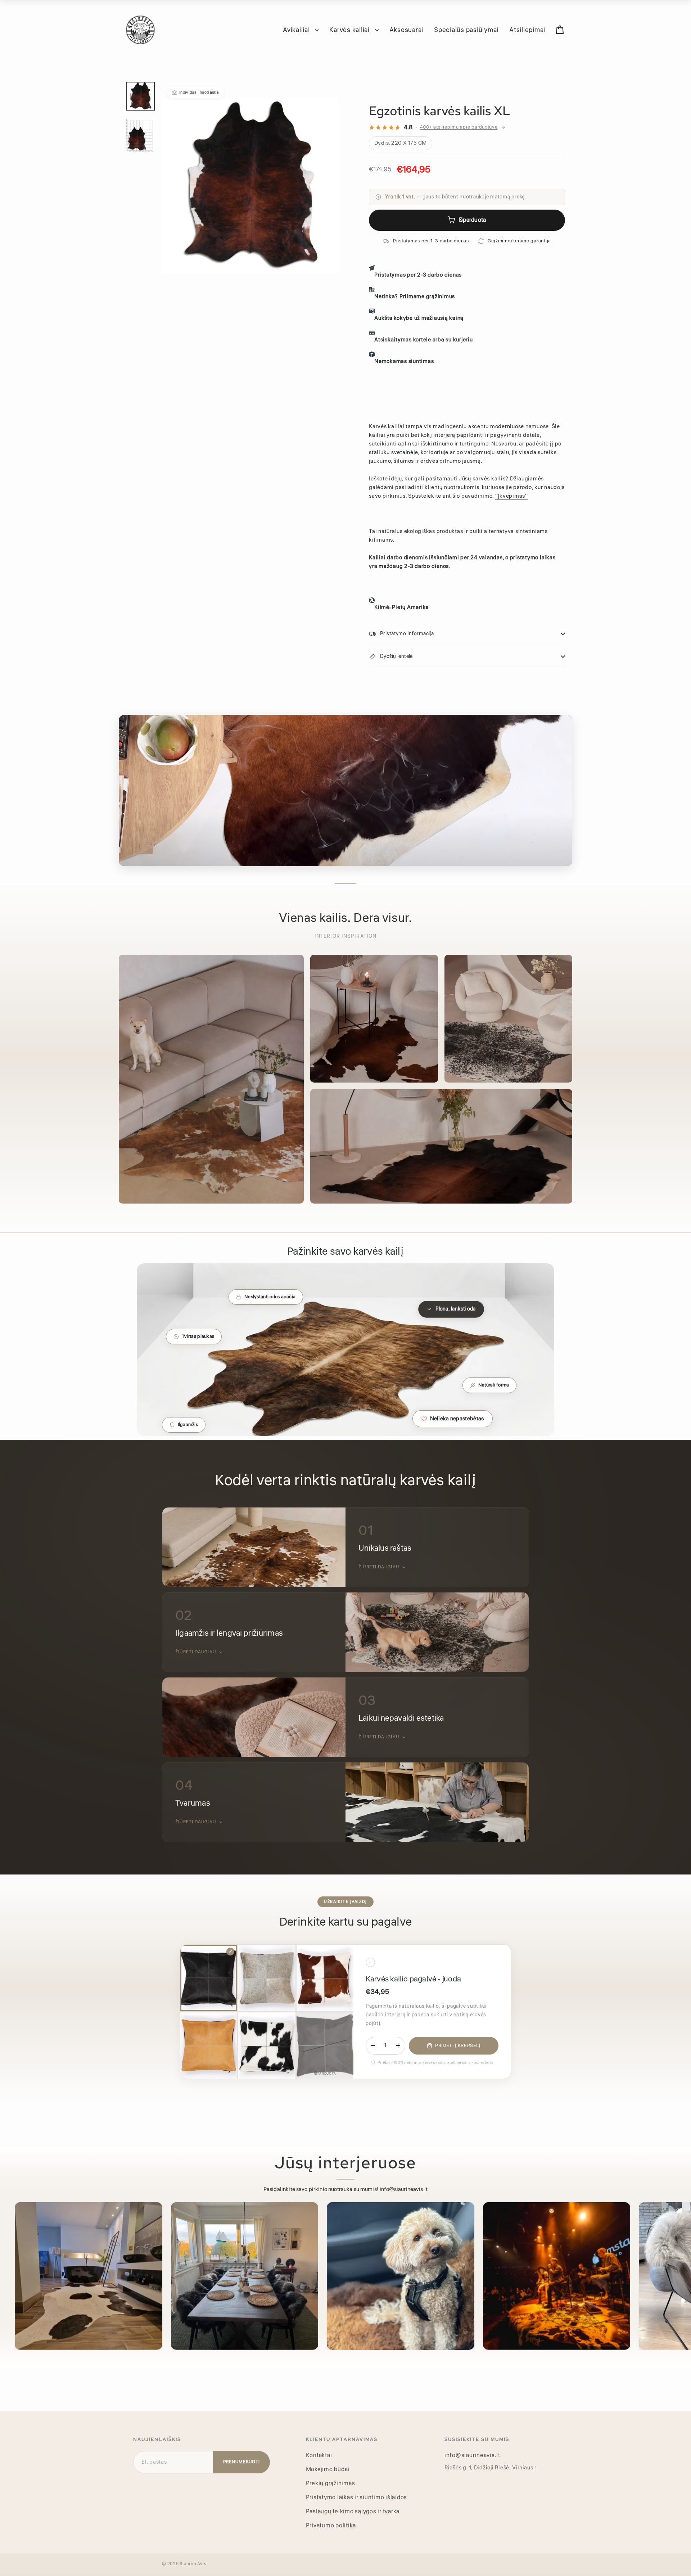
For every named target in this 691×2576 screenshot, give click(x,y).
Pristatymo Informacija (407, 634)
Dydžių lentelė (396, 657)
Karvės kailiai (350, 30)
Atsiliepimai (527, 30)
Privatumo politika (331, 2526)
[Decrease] (373, 2046)
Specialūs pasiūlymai (466, 30)
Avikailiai (297, 30)
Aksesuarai (407, 30)
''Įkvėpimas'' (512, 496)
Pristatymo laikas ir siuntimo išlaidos (357, 2497)
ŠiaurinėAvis (193, 2564)
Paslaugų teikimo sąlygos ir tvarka (353, 2512)
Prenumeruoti (241, 2462)
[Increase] (398, 2046)
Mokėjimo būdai (328, 2469)
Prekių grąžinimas (331, 2483)
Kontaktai (319, 2455)
